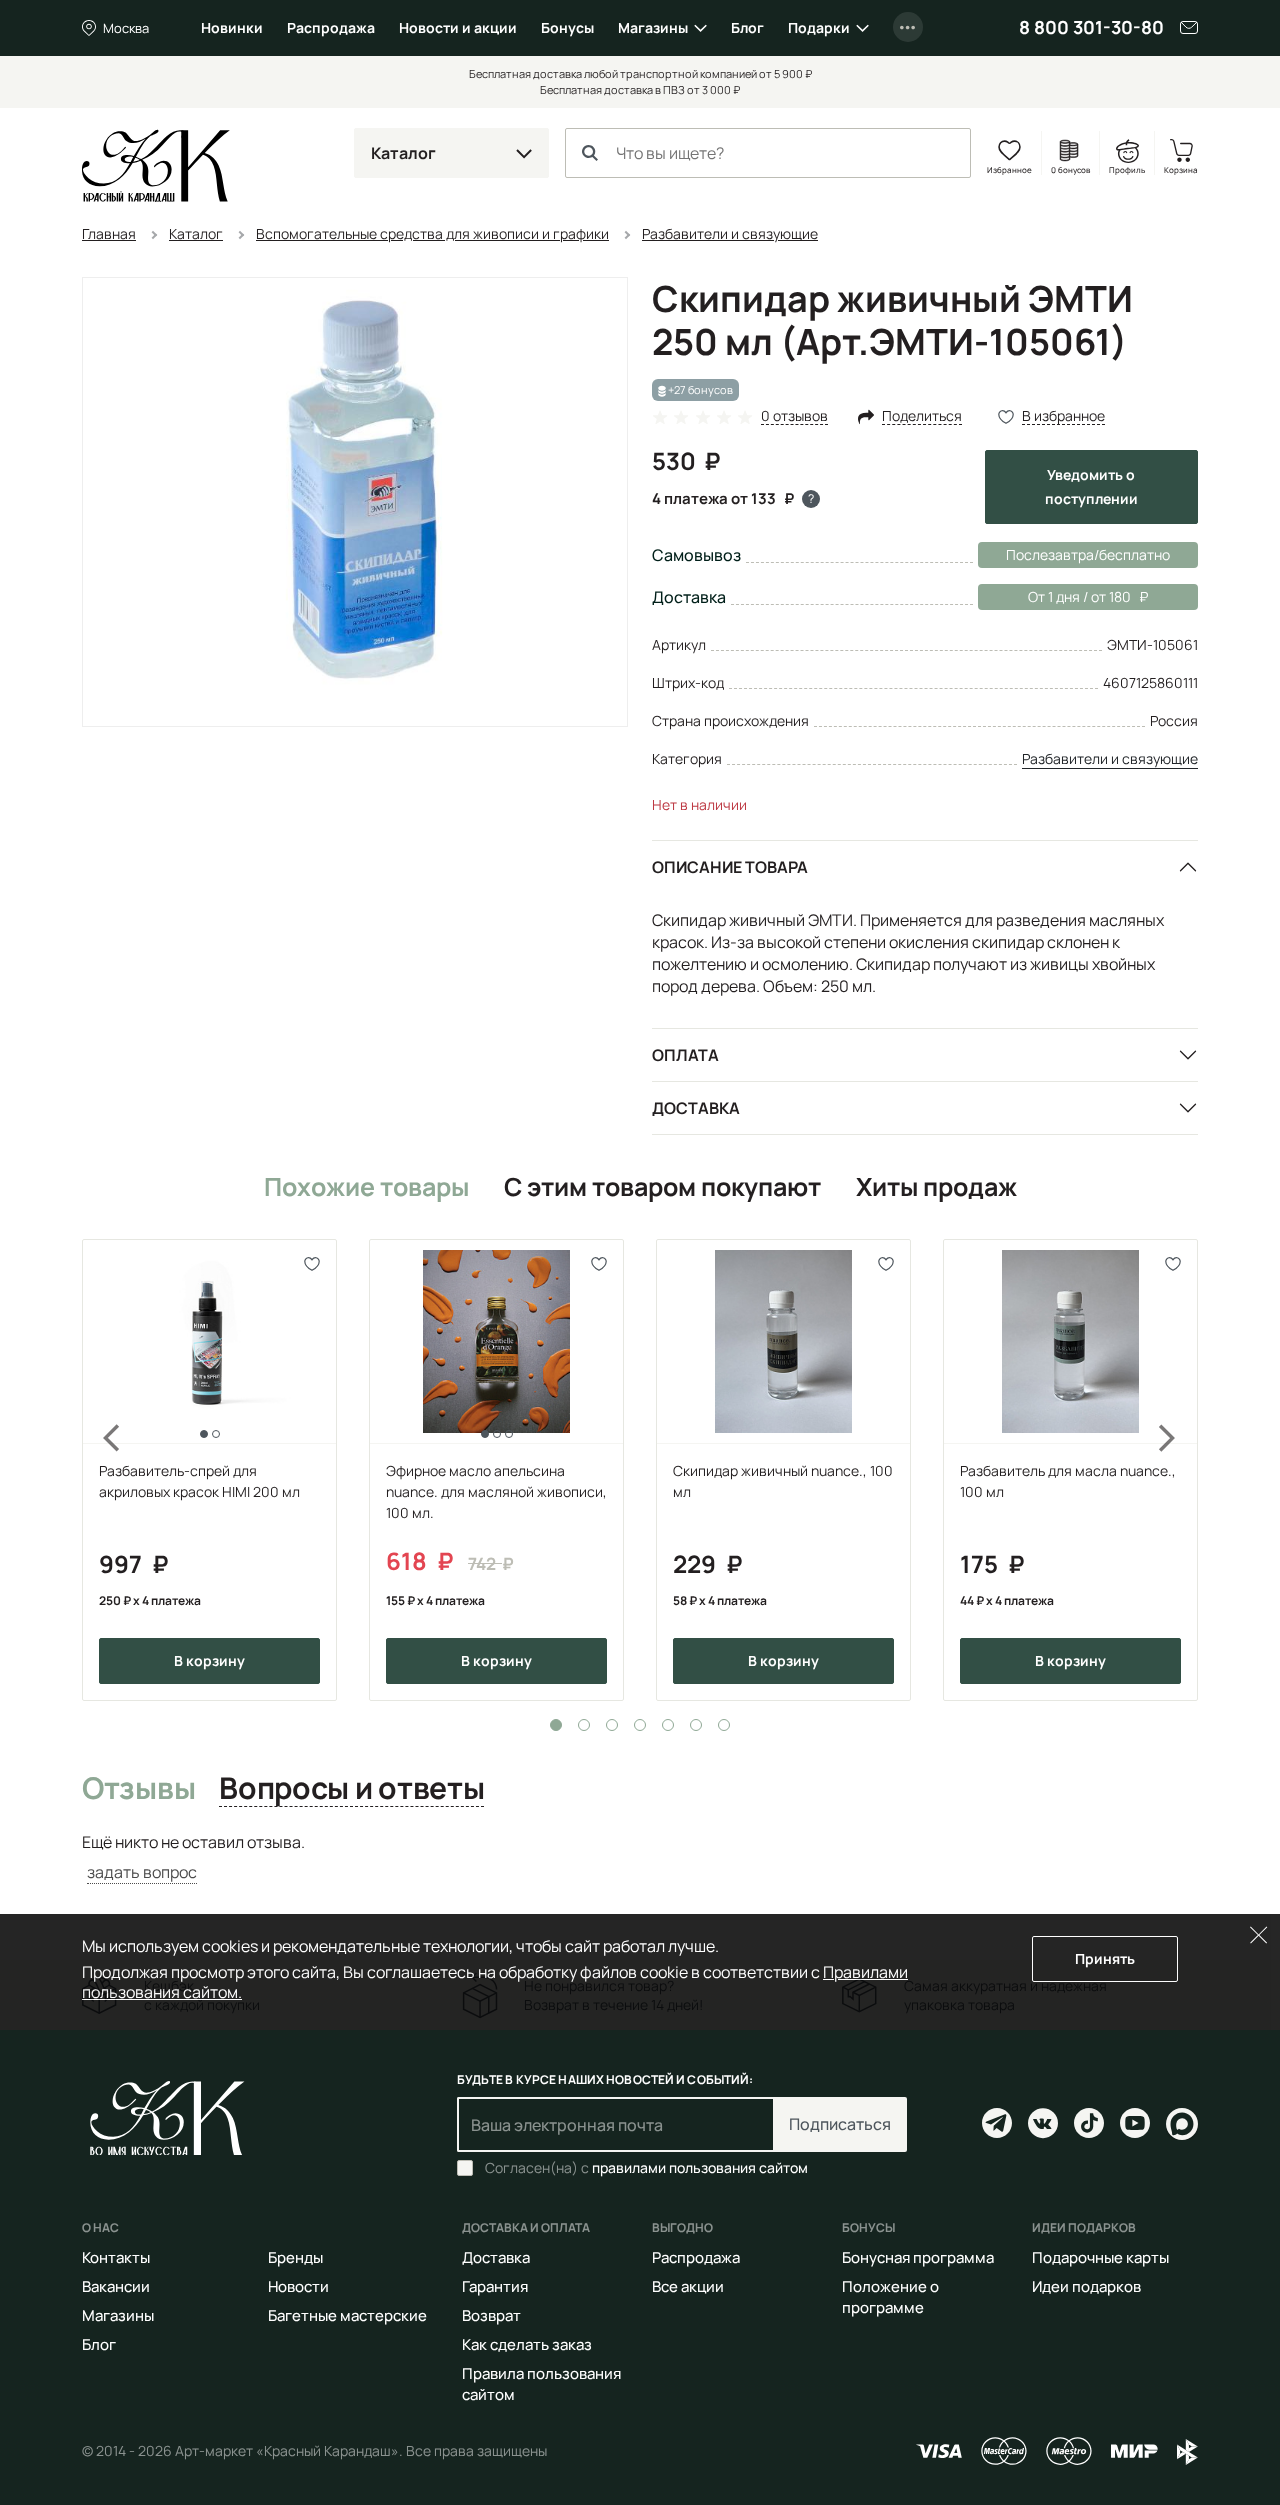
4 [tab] (640, 1725)
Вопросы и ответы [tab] (351, 1789)
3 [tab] (612, 1725)
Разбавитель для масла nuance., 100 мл (1068, 1481)
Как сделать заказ (527, 2344)
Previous (100, 1470)
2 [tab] (584, 1725)
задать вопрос (142, 1872)
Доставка (696, 1108)
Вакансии (116, 2286)
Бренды (295, 2257)
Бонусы (567, 27)
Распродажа (331, 27)
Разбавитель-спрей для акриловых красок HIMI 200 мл (199, 1481)
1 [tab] (556, 1725)
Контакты (116, 2257)
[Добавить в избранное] (312, 1263)
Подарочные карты (1100, 2257)
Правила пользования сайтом (541, 2384)
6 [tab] (696, 1725)
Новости (298, 2286)
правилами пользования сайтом (700, 2167)
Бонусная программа (918, 2257)
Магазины (653, 27)
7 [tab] (724, 1725)
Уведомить (1091, 486)
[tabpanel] (209, 1470)
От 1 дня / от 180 (1054, 596)
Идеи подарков (1086, 2286)
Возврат (491, 2315)
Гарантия (495, 2286)
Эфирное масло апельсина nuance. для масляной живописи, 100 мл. (496, 1491)
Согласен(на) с (646, 2168)
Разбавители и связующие (1110, 758)
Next (1180, 1470)
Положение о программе (890, 2297)
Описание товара (730, 867)
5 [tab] (668, 1725)
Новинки (232, 27)
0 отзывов (794, 416)
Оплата (685, 1055)
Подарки (819, 27)
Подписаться (840, 2124)
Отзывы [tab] (138, 1789)
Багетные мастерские (347, 2315)
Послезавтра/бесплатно (1088, 554)
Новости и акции (458, 27)
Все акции (688, 2286)
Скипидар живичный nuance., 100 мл (783, 1481)
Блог (747, 27)
